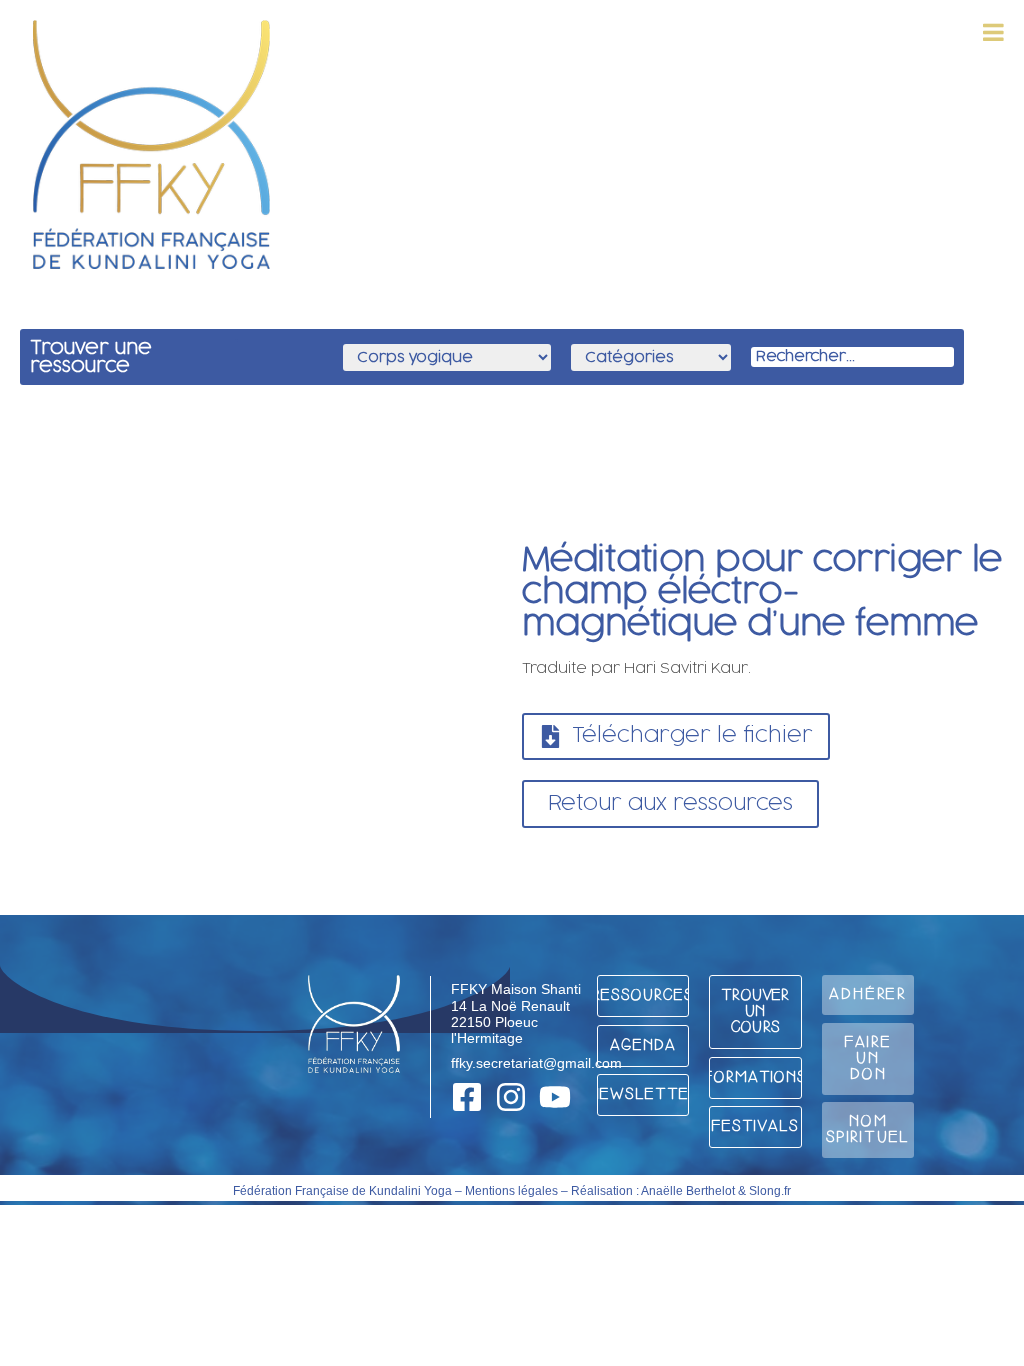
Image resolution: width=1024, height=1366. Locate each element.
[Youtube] (555, 1097)
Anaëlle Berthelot (688, 1191)
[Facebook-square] (467, 1097)
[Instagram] (511, 1097)
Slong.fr (770, 1191)
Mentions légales (511, 1191)
